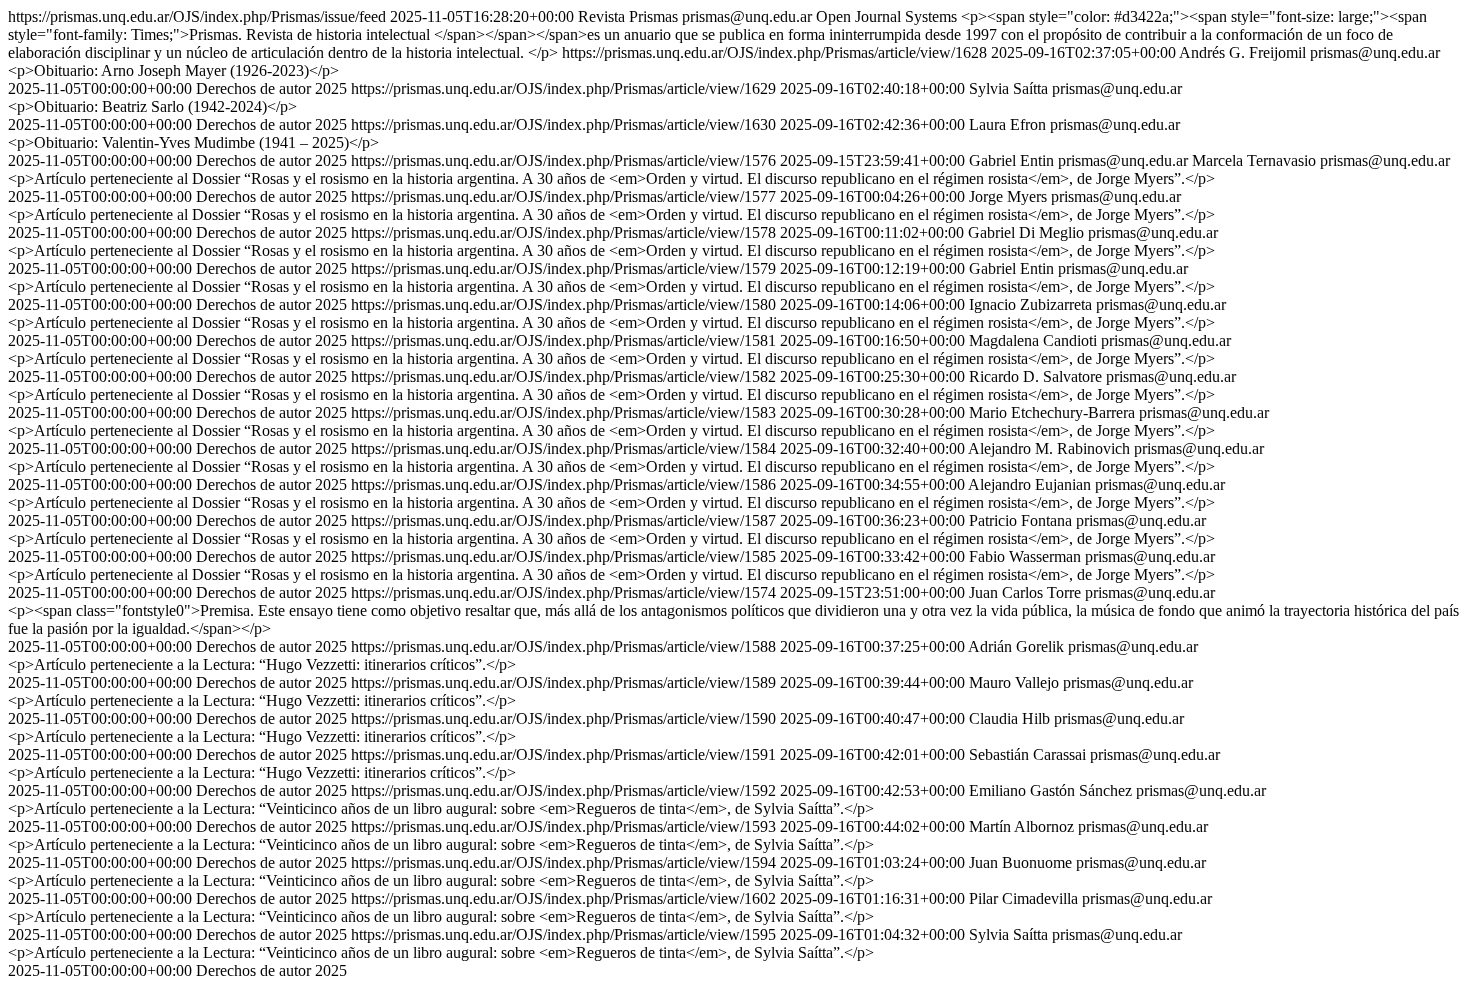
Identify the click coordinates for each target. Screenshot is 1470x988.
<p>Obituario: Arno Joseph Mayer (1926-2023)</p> (173, 70)
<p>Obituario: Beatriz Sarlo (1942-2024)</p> (152, 106)
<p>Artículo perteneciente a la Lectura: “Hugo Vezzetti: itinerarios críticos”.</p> (262, 664)
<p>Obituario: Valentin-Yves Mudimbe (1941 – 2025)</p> (193, 142)
